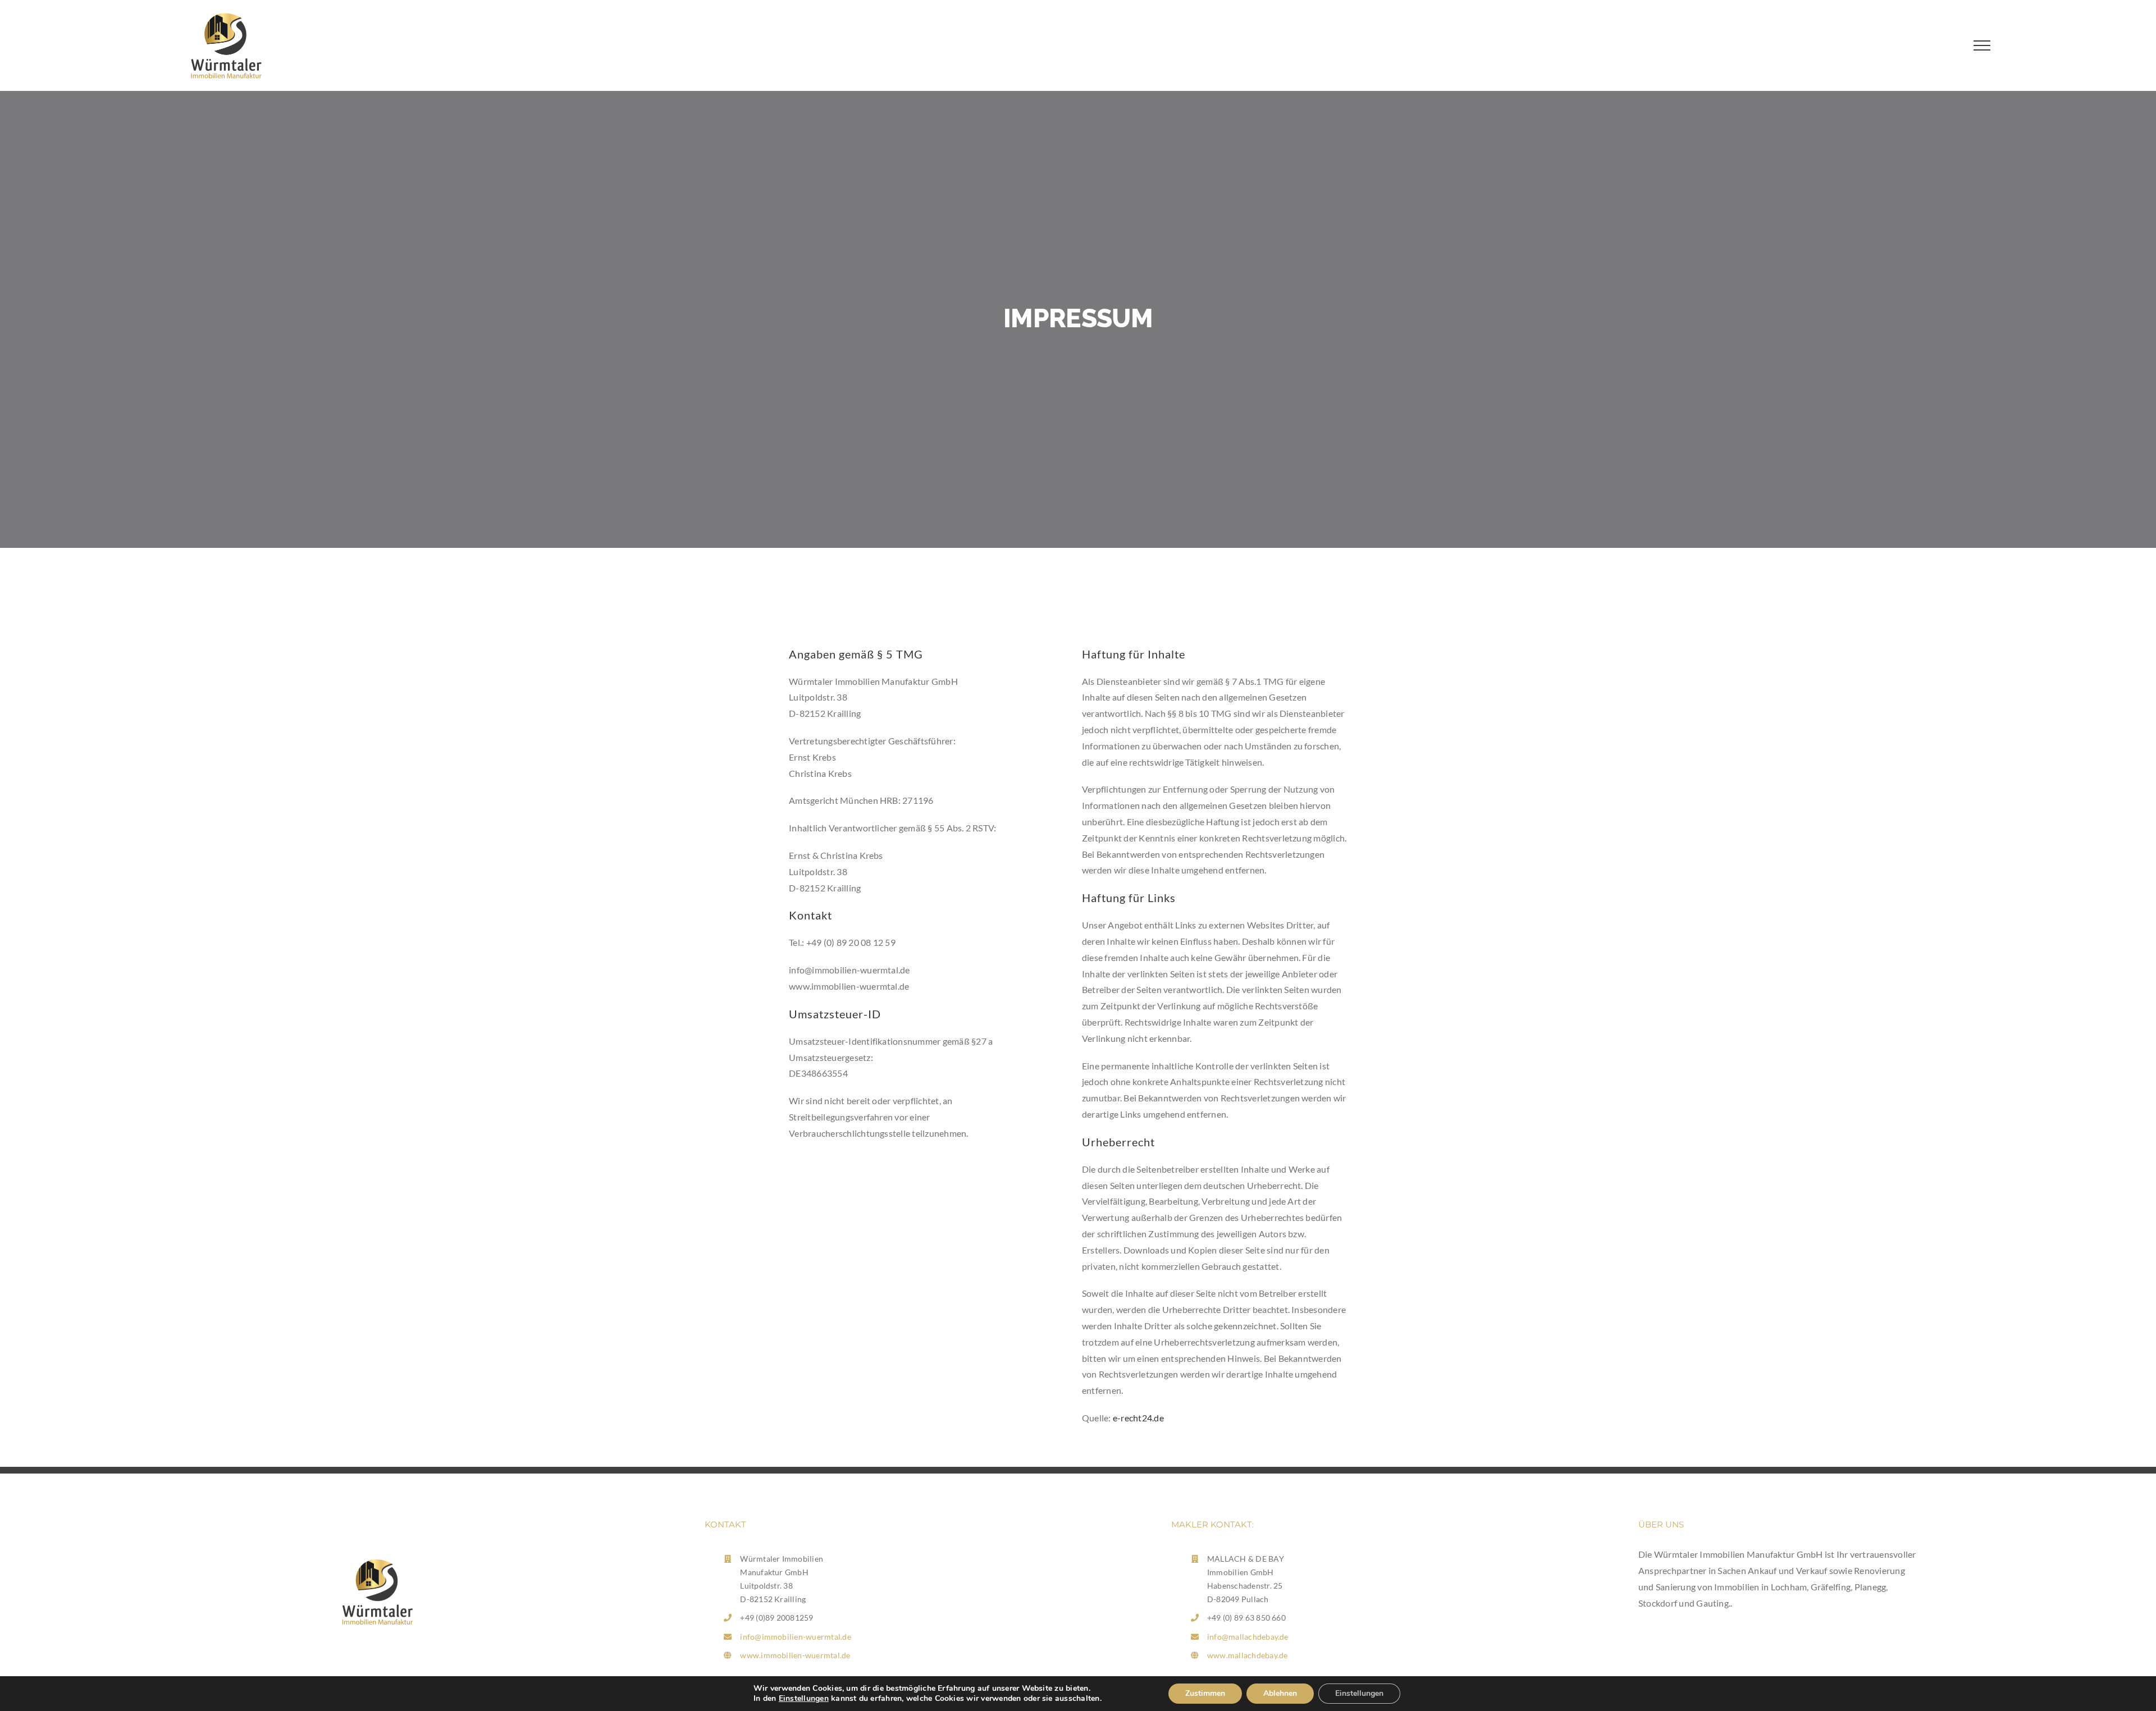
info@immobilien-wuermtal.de (795, 1637)
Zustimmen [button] (1205, 1693)
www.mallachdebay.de (1248, 1655)
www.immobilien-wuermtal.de (795, 1655)
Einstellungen (804, 1698)
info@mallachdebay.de (1248, 1637)
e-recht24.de (1138, 1418)
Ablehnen (1280, 1693)
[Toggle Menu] (1982, 45)
